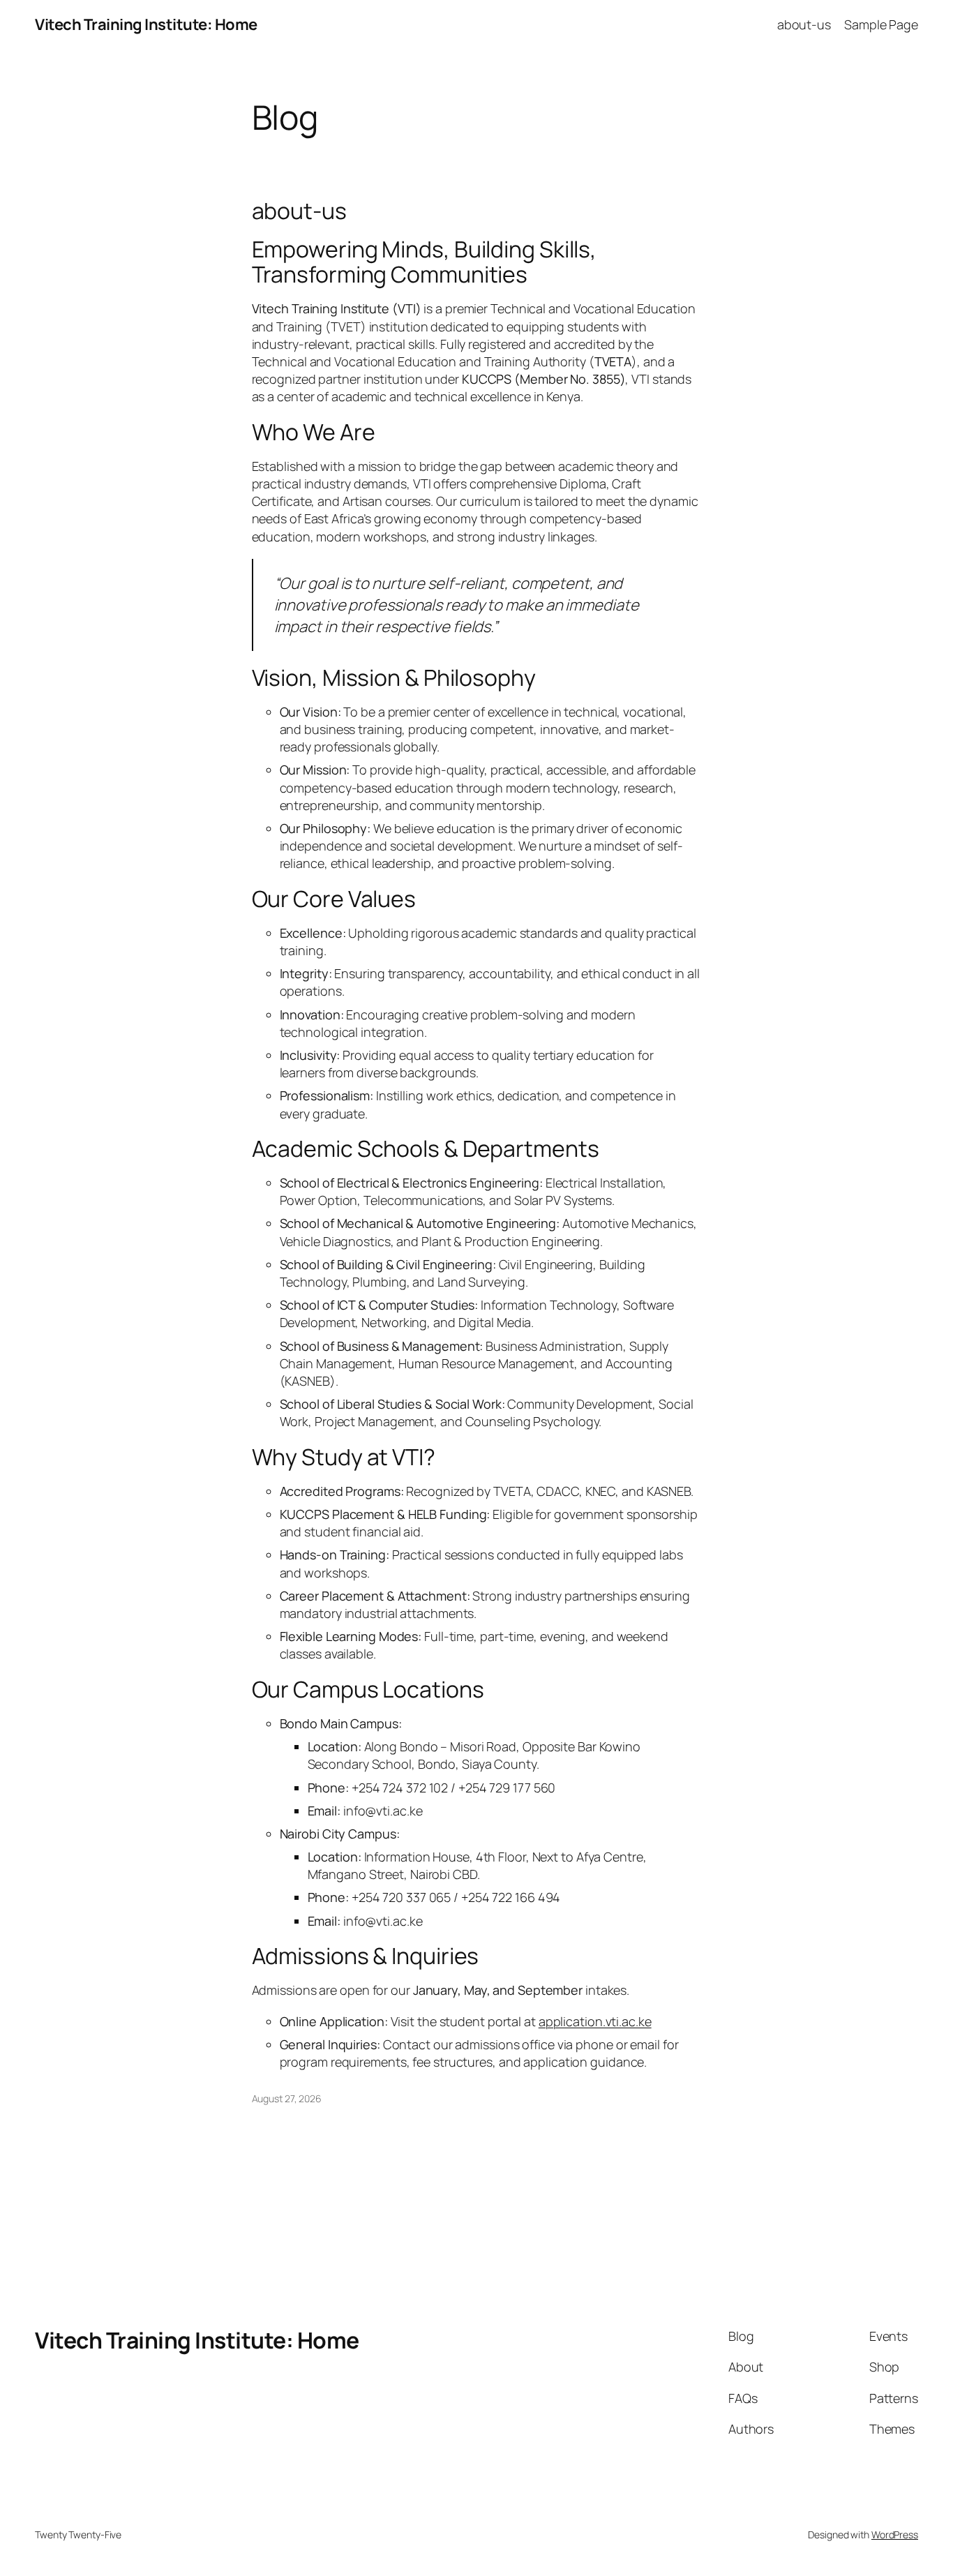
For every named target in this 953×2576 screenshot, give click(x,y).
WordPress (895, 2534)
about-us (804, 24)
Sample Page (881, 24)
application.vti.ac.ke (595, 2021)
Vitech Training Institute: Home (146, 24)
